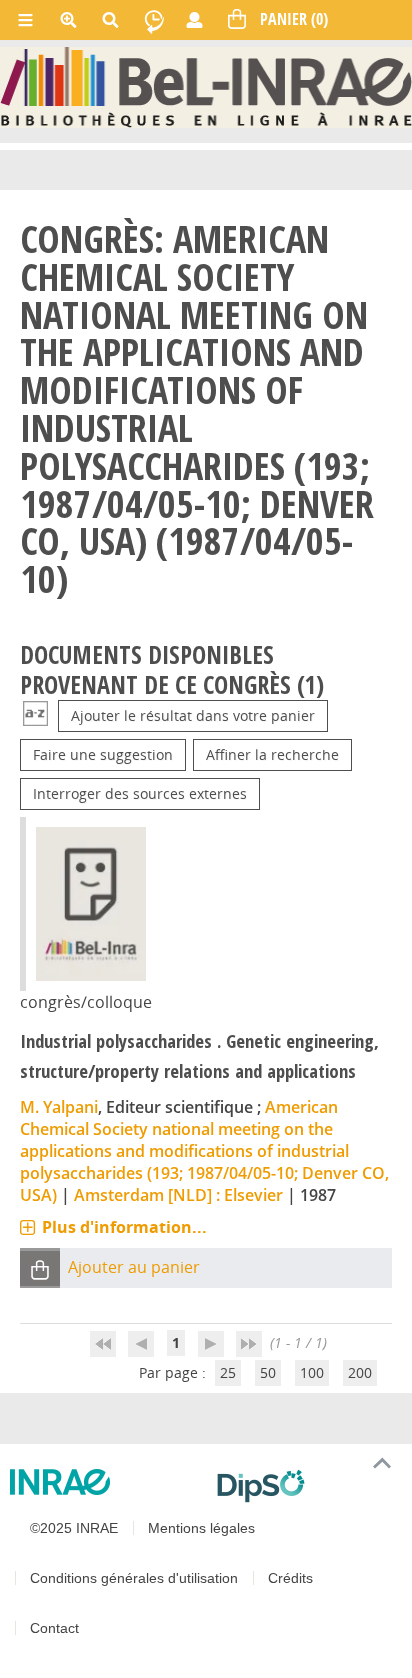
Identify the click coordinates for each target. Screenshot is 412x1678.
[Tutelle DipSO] (306, 1486)
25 (228, 1372)
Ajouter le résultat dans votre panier (193, 715)
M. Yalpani (59, 1107)
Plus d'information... (124, 1227)
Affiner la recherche (272, 754)
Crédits (290, 1578)
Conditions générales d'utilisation (134, 1578)
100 (312, 1372)
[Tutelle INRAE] (105, 1482)
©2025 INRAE (74, 1528)
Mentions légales (201, 1528)
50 (268, 1372)
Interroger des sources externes (140, 793)
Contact (54, 1628)
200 (360, 1372)
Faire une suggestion (103, 754)
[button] (40, 1268)
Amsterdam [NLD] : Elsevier (178, 1195)
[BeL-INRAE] (206, 85)
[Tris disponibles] (35, 715)
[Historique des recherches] (154, 20)
